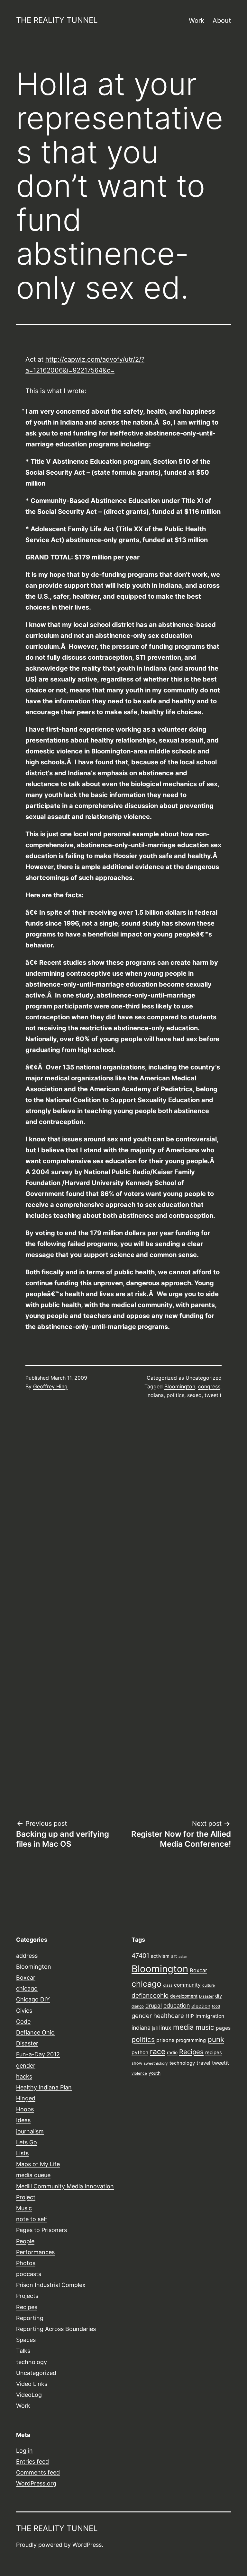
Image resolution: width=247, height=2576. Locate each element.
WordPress (87, 2545)
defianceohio (150, 1996)
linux (165, 2028)
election (201, 2006)
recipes (214, 2053)
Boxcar (26, 1978)
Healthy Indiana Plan (44, 2087)
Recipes (27, 2307)
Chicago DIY (33, 1999)
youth (155, 2073)
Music (24, 2208)
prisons (165, 2040)
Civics (24, 2011)
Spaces (26, 2340)
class (168, 1985)
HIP (190, 2016)
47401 (140, 1956)
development (184, 1996)
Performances (35, 2252)
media (183, 2027)
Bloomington (180, 1386)
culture (209, 1985)
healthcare (169, 2016)
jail (155, 2028)
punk (216, 2039)
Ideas (23, 2120)
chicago (27, 1988)
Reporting (30, 2318)
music (205, 2027)
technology (32, 2362)
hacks (24, 2076)
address (27, 1956)
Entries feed (32, 2462)
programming (191, 2040)
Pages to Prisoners (41, 2230)
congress (209, 1386)
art (174, 1956)
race (158, 2052)
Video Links (32, 2384)
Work (197, 21)
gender (26, 2066)
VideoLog (29, 2395)
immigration (210, 2016)
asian (183, 1957)
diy (219, 1996)
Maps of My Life (38, 2164)
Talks (23, 2351)
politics (175, 1395)
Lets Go (27, 2142)
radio (172, 2053)
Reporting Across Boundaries (56, 2329)
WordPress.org (36, 2483)
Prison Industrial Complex (51, 2285)
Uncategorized (204, 1378)
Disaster (27, 2043)
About (222, 21)
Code (23, 2022)
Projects (27, 2296)
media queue (33, 2175)
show (137, 2063)
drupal (154, 2005)
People (25, 2241)
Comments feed (38, 2472)
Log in (24, 2451)
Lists (22, 2153)
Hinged (26, 2098)
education (177, 2005)
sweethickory (156, 2063)
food (216, 2006)
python (140, 2052)
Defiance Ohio (35, 2032)
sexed (194, 1395)
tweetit (213, 1395)
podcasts (29, 2274)
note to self (32, 2219)
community (187, 1985)
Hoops (25, 2109)
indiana (155, 1395)
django (138, 2006)
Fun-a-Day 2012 (38, 2054)
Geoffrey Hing (50, 1386)
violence (139, 2073)
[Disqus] (123, 1513)
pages (223, 2028)
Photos (26, 2263)
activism (160, 1956)
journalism (30, 2131)
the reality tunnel (57, 20)
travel (203, 2063)
